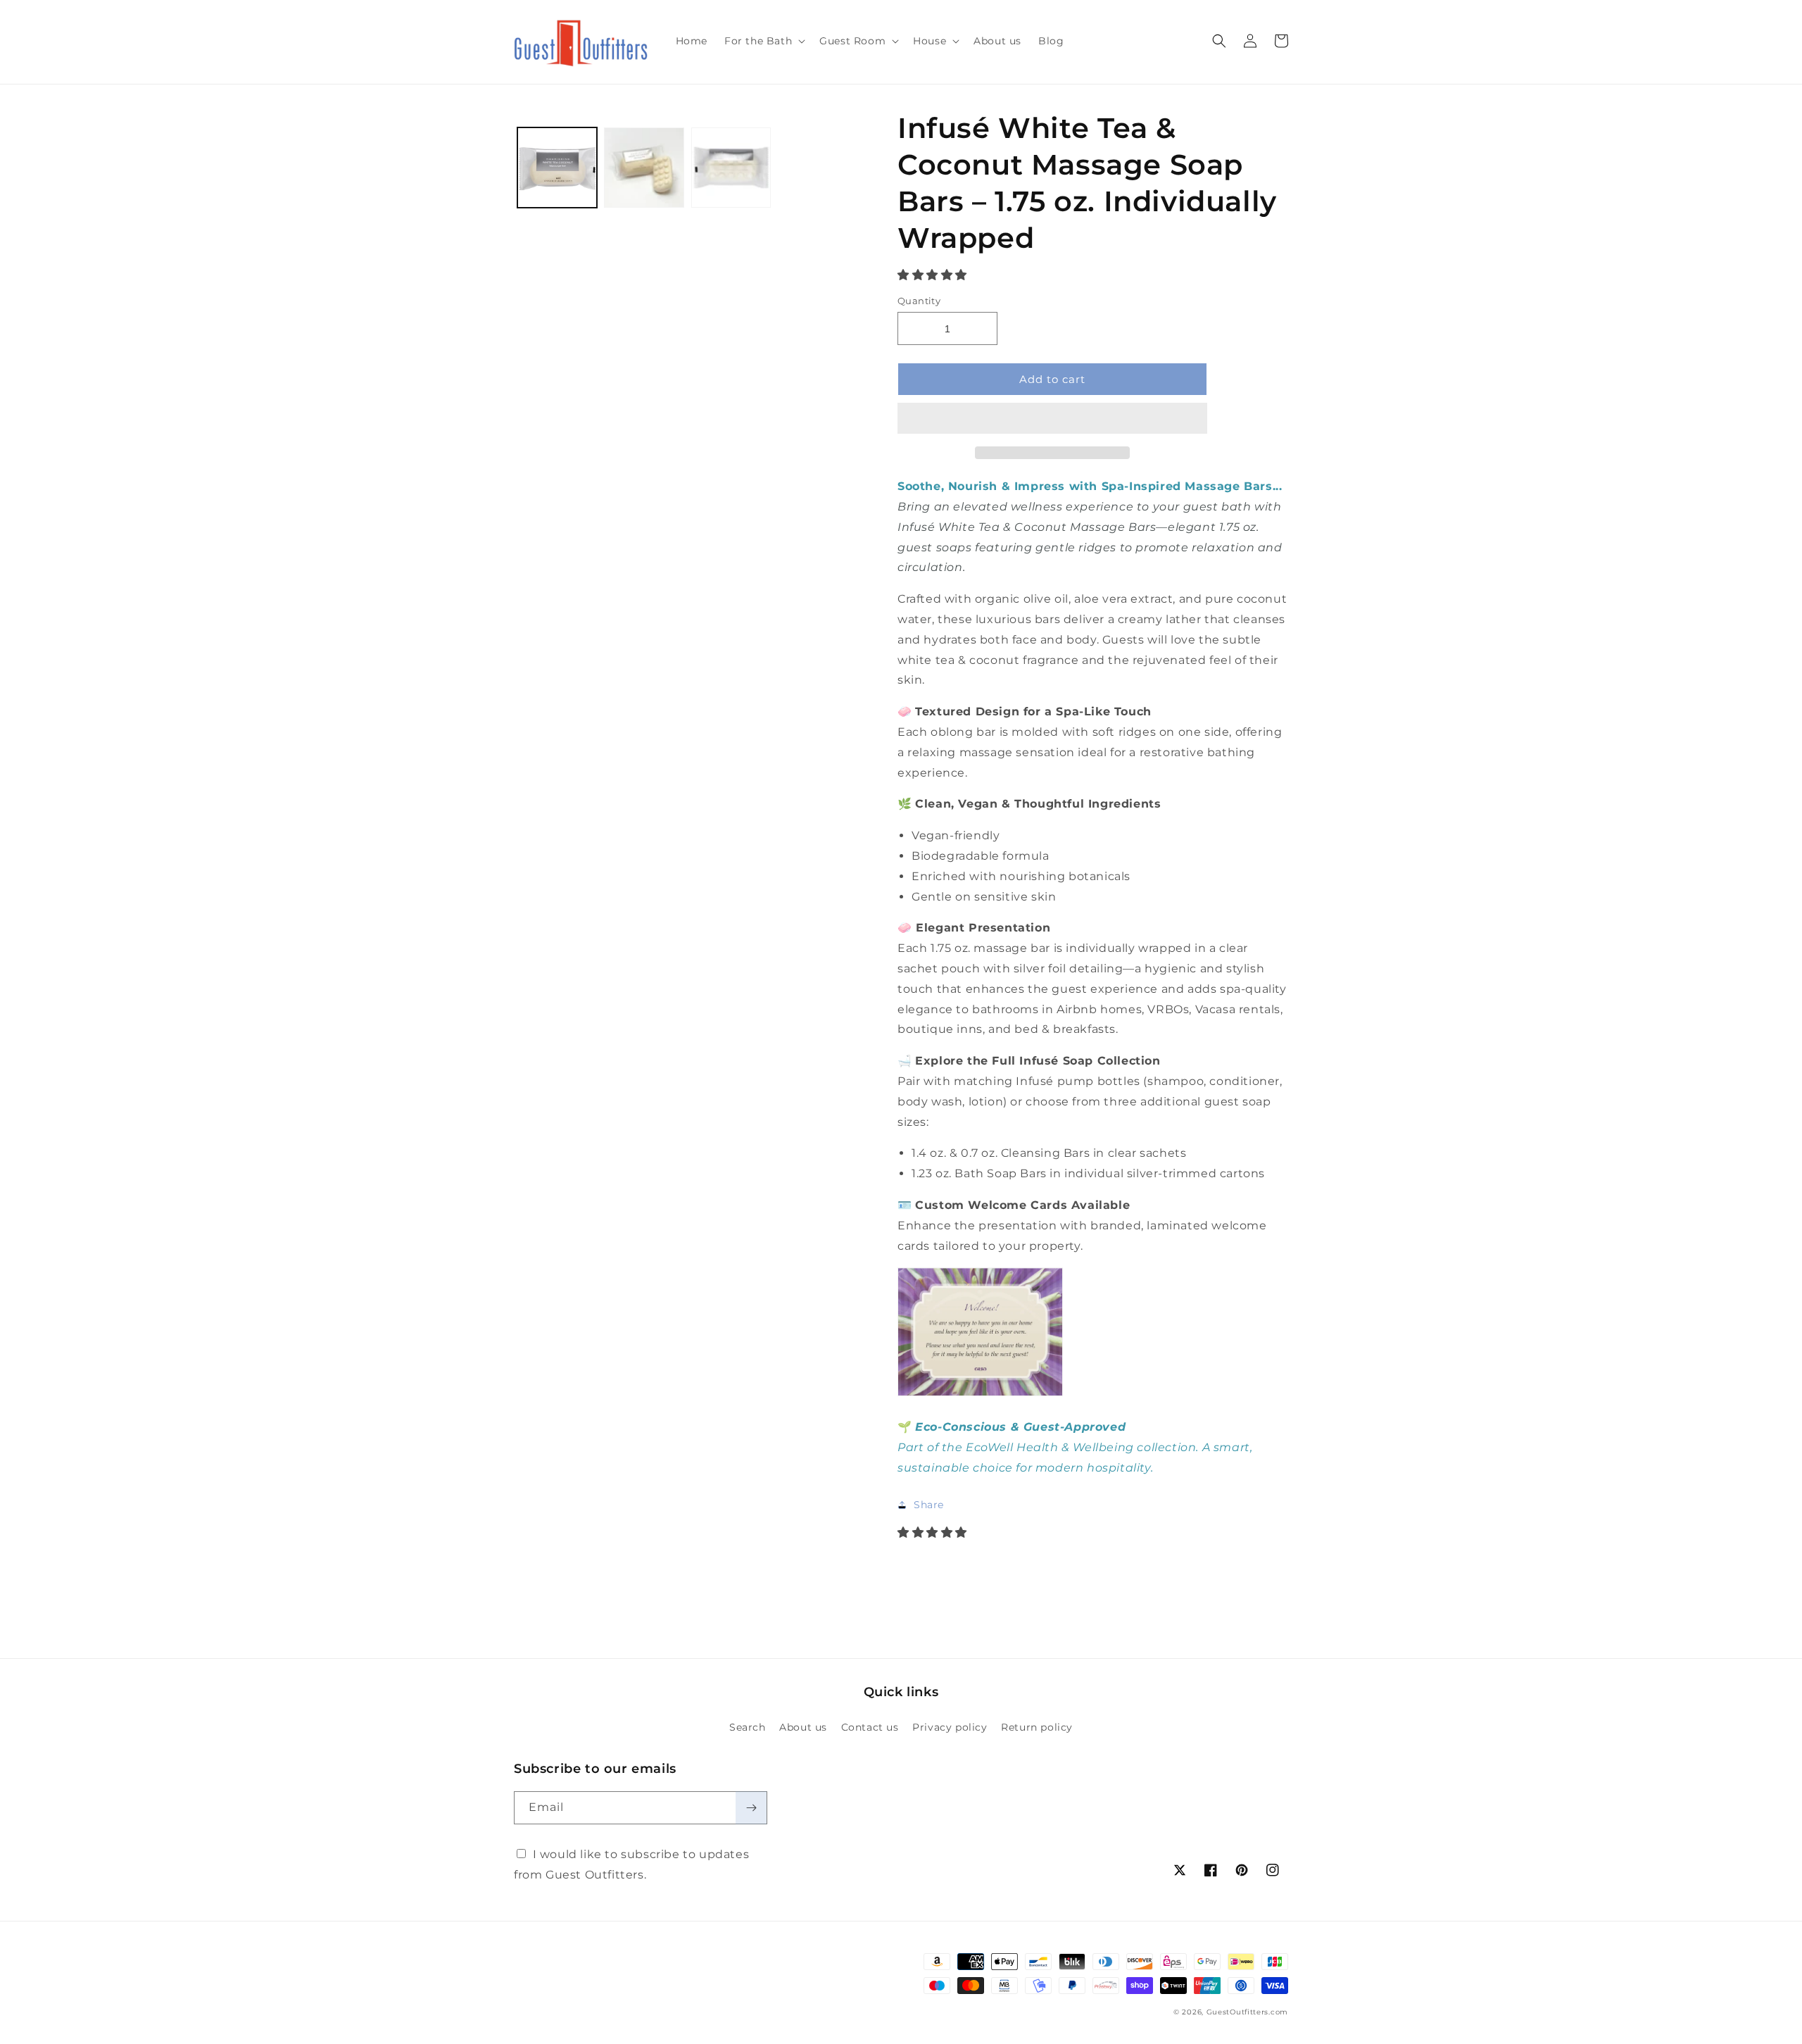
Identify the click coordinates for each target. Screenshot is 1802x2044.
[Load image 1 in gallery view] (557, 167)
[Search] (1219, 41)
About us (803, 1727)
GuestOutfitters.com (1247, 2012)
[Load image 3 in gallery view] (731, 167)
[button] (934, 275)
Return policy (1037, 1727)
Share (929, 1505)
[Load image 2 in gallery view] (644, 167)
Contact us (870, 1727)
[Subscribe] (751, 1808)
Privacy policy (950, 1727)
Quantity (919, 301)
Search (748, 1727)
